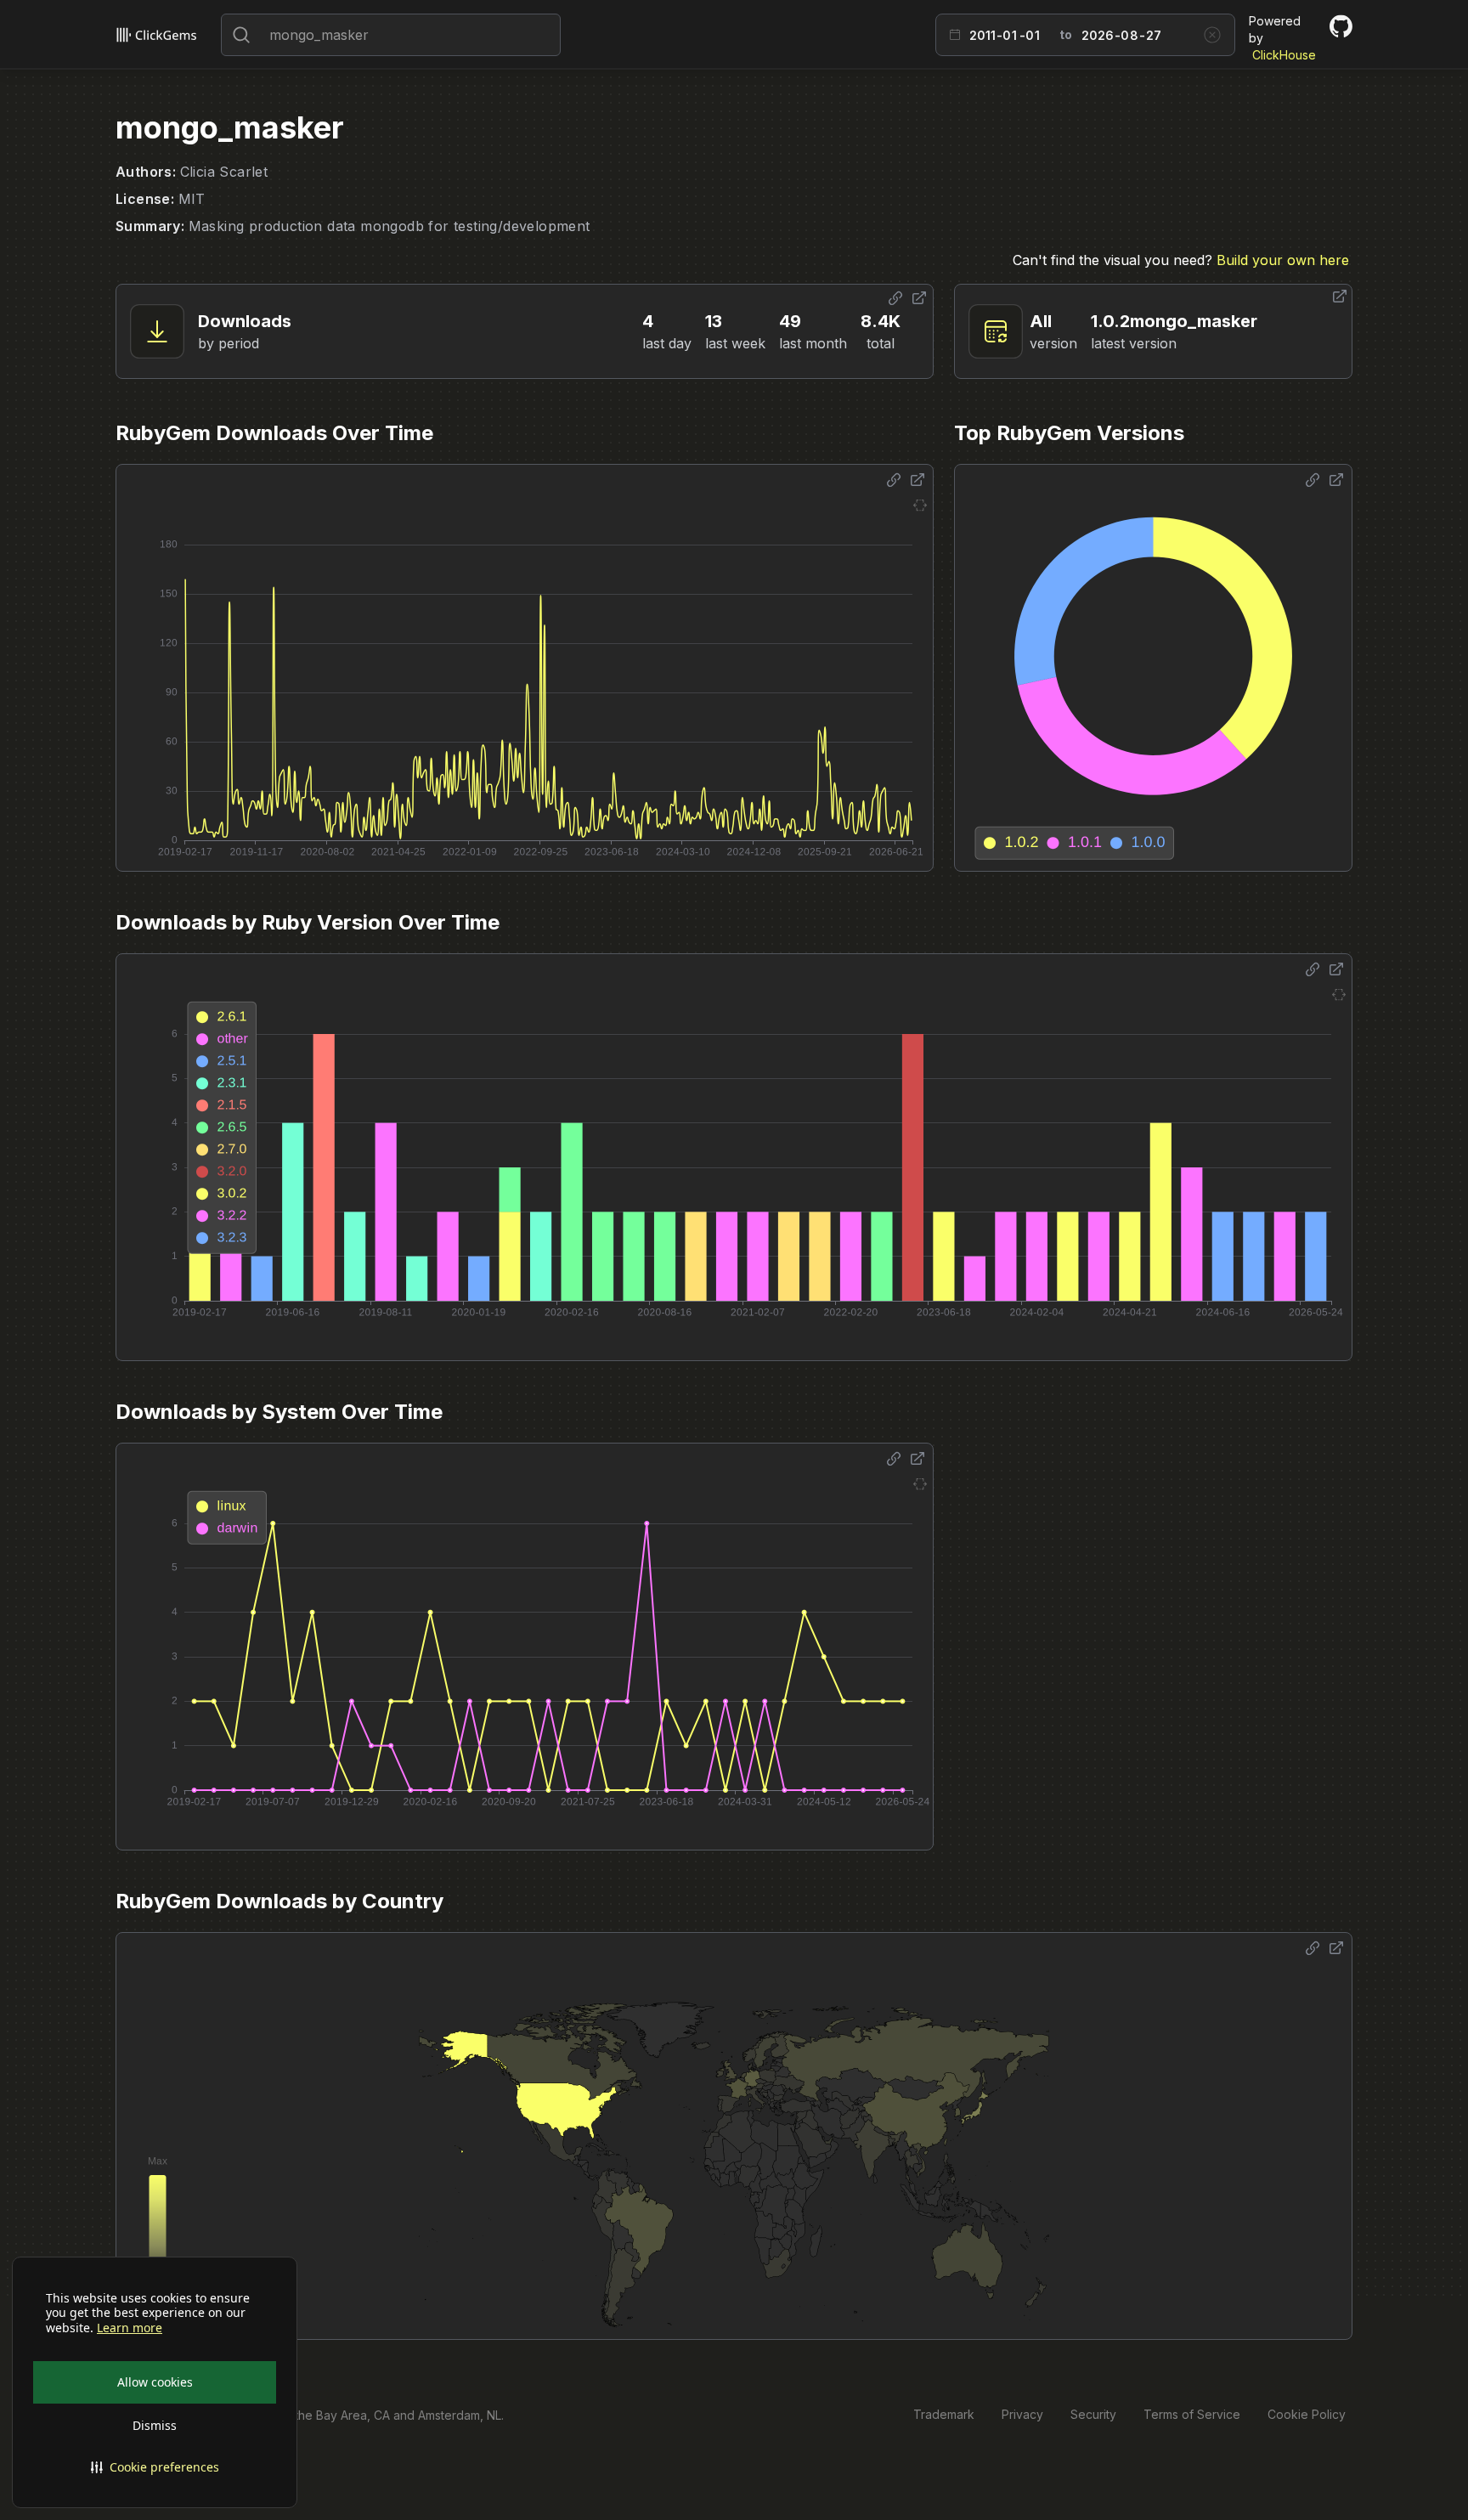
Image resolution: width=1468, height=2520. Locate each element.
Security (1093, 2414)
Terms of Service (1192, 2414)
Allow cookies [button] (155, 2382)
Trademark (944, 2414)
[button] (155, 2467)
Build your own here (1283, 260)
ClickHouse (1284, 55)
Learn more (130, 2328)
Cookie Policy (1307, 2414)
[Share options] (895, 298)
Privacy (1022, 2414)
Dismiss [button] (155, 2425)
